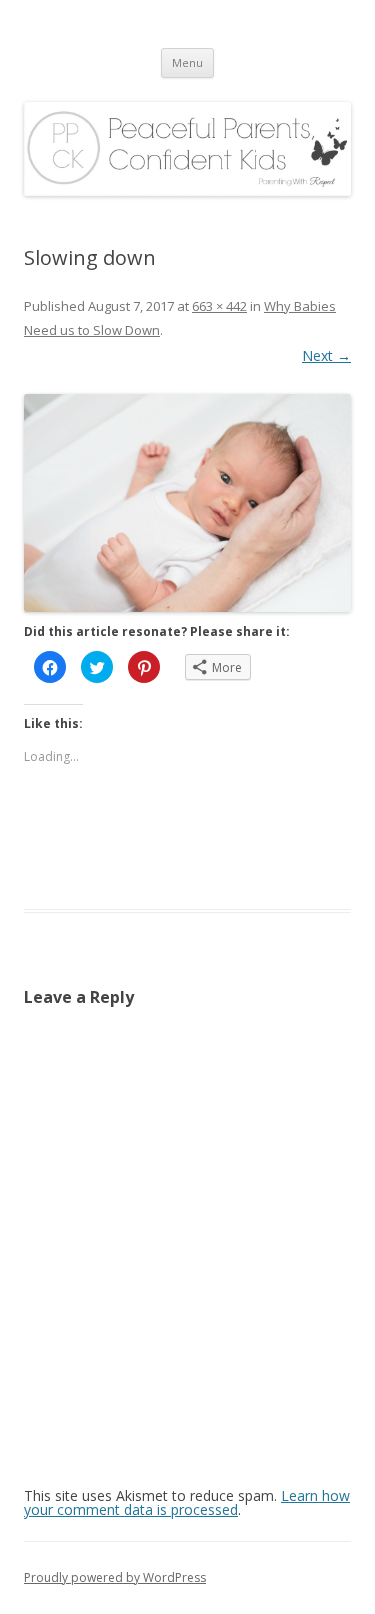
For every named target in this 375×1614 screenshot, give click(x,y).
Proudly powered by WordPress (115, 1577)
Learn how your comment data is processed (187, 1502)
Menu (187, 62)
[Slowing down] (187, 503)
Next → (326, 355)
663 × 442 (219, 306)
